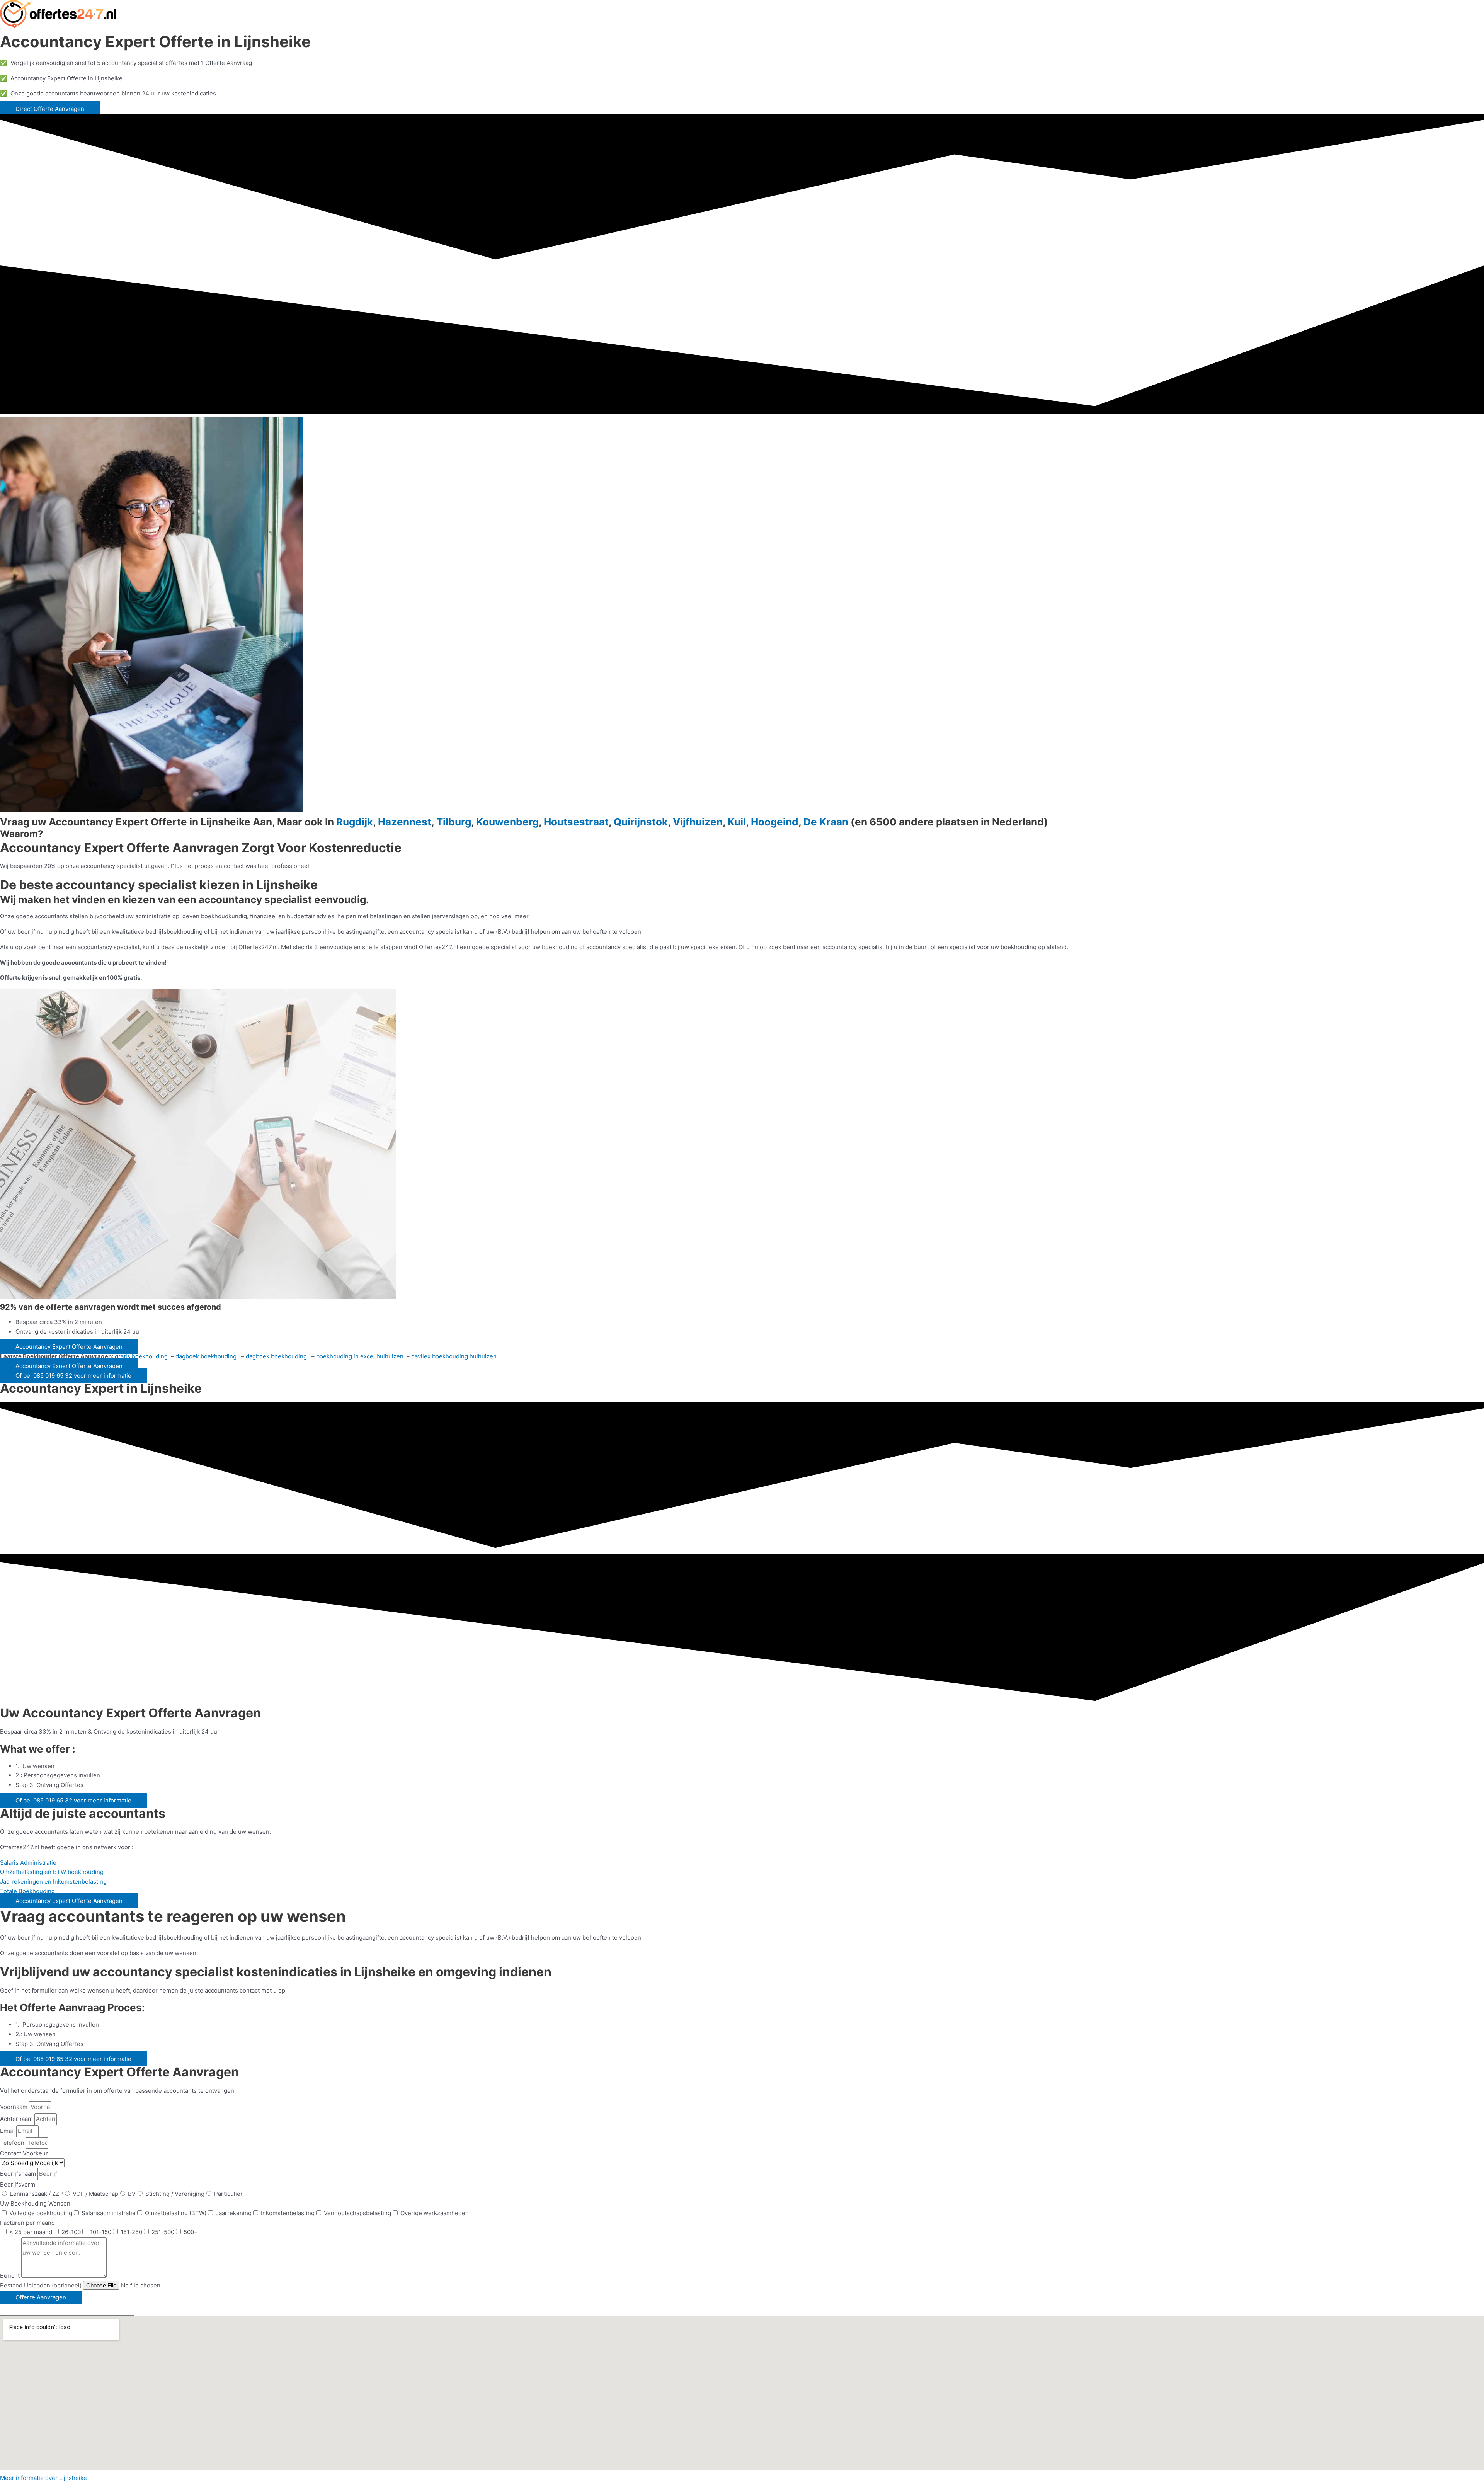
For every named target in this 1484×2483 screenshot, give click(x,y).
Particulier (228, 2194)
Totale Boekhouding (27, 1891)
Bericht (11, 2276)
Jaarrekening (234, 2213)
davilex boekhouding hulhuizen (454, 1356)
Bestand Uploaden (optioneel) (42, 2285)
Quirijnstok (641, 822)
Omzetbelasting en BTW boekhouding (52, 1872)
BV (132, 2194)
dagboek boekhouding (207, 1356)
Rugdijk (355, 822)
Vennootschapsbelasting (357, 2213)
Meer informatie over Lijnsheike (43, 2478)
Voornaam (14, 2107)
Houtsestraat (576, 822)
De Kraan (826, 822)
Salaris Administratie (28, 1863)
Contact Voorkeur (24, 2153)
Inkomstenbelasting (288, 2213)
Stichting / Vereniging (175, 2194)
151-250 (131, 2232)
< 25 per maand (31, 2232)
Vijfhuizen (698, 822)
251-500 (163, 2232)
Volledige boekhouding (41, 2213)
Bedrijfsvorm (18, 2184)
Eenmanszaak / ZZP (36, 2194)
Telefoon (13, 2143)
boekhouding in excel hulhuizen (360, 1356)
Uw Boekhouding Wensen (35, 2203)
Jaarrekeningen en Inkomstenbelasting (53, 1881)
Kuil (737, 822)
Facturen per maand (27, 2223)
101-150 (101, 2232)
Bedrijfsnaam (19, 2174)
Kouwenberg (507, 822)
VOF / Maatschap (95, 2194)
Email (8, 2131)
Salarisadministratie (109, 2213)
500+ (191, 2232)
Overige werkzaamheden (435, 2213)
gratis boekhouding (142, 1356)
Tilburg (454, 822)
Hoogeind (775, 822)
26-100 (71, 2232)
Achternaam (17, 2119)
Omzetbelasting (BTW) (176, 2213)
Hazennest (405, 822)
